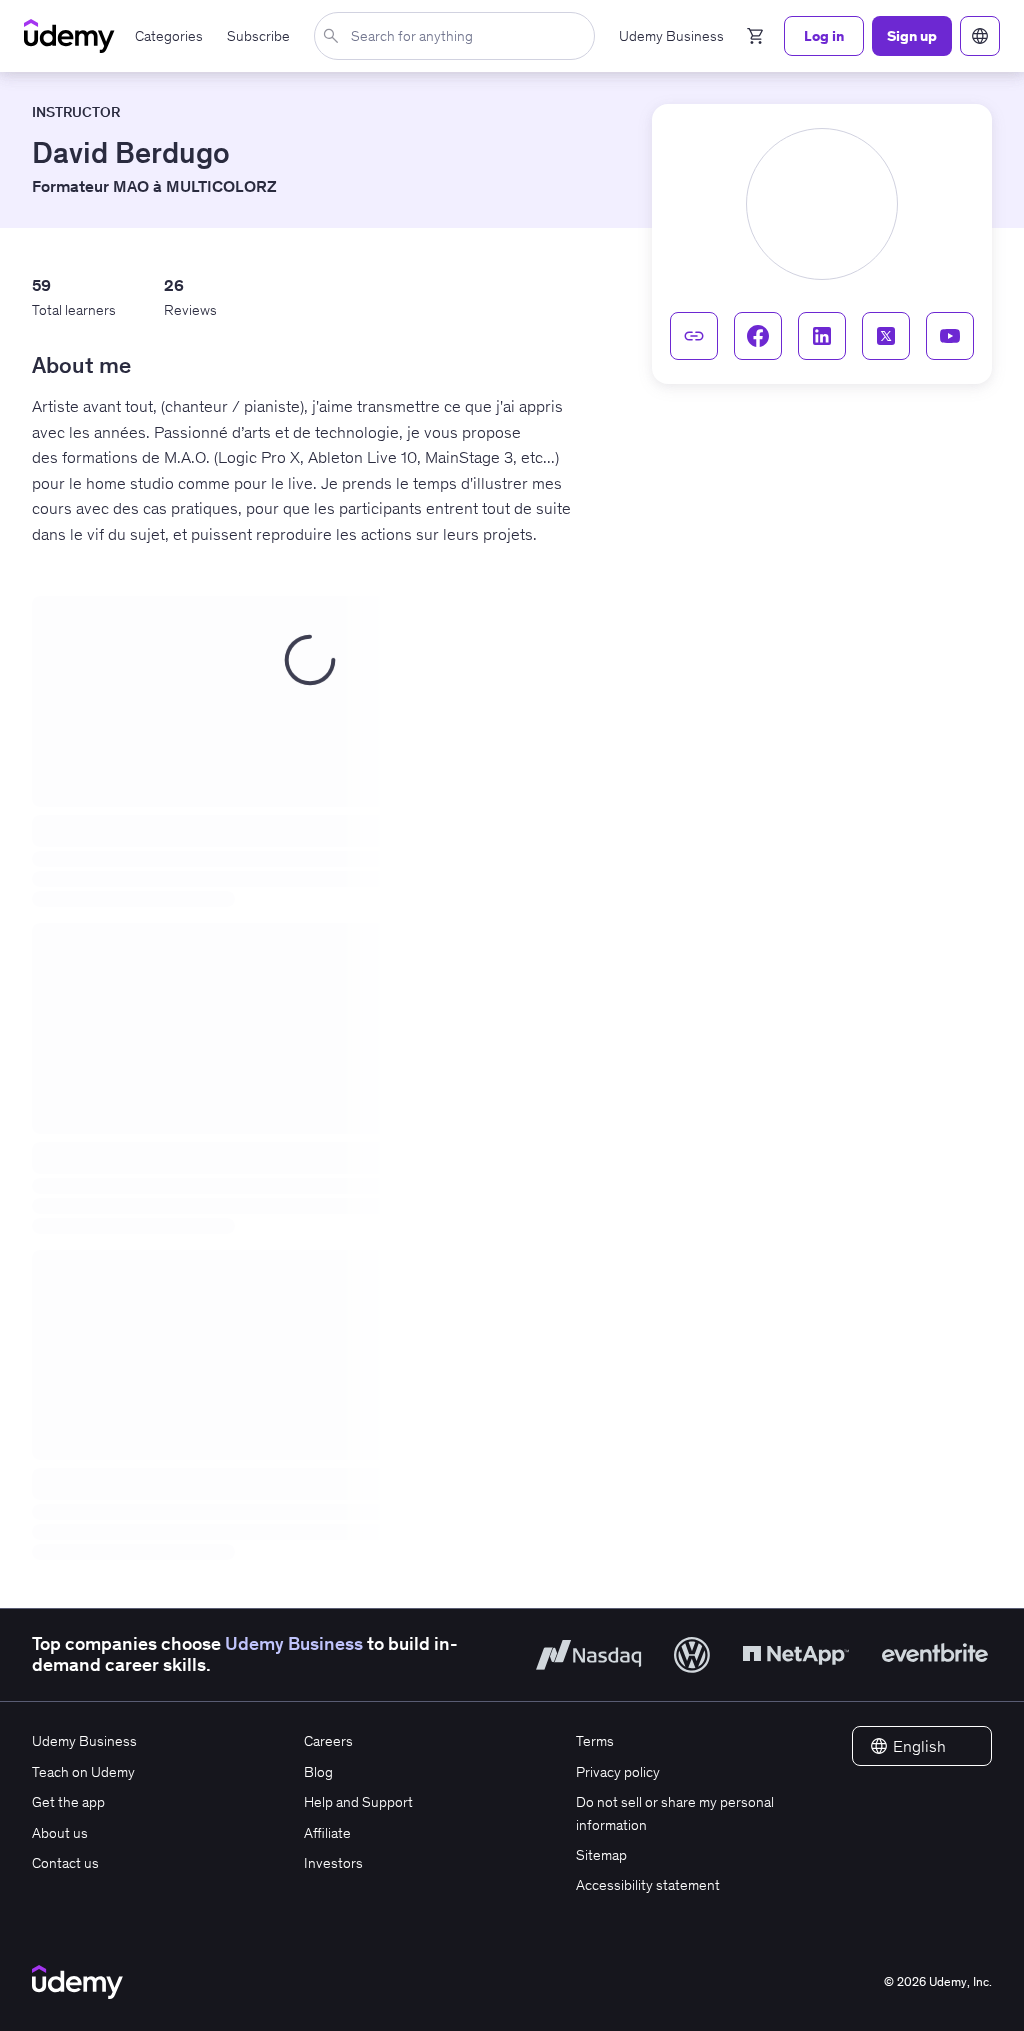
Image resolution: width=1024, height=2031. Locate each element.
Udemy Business (294, 1644)
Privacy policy (618, 1772)
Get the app (68, 1802)
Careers (328, 1741)
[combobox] (458, 36)
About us (60, 1833)
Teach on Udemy (83, 1772)
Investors (333, 1863)
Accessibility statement (648, 1885)
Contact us (65, 1863)
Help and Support (358, 1802)
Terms (595, 1741)
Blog (318, 1772)
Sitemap (601, 1855)
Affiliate (327, 1833)
